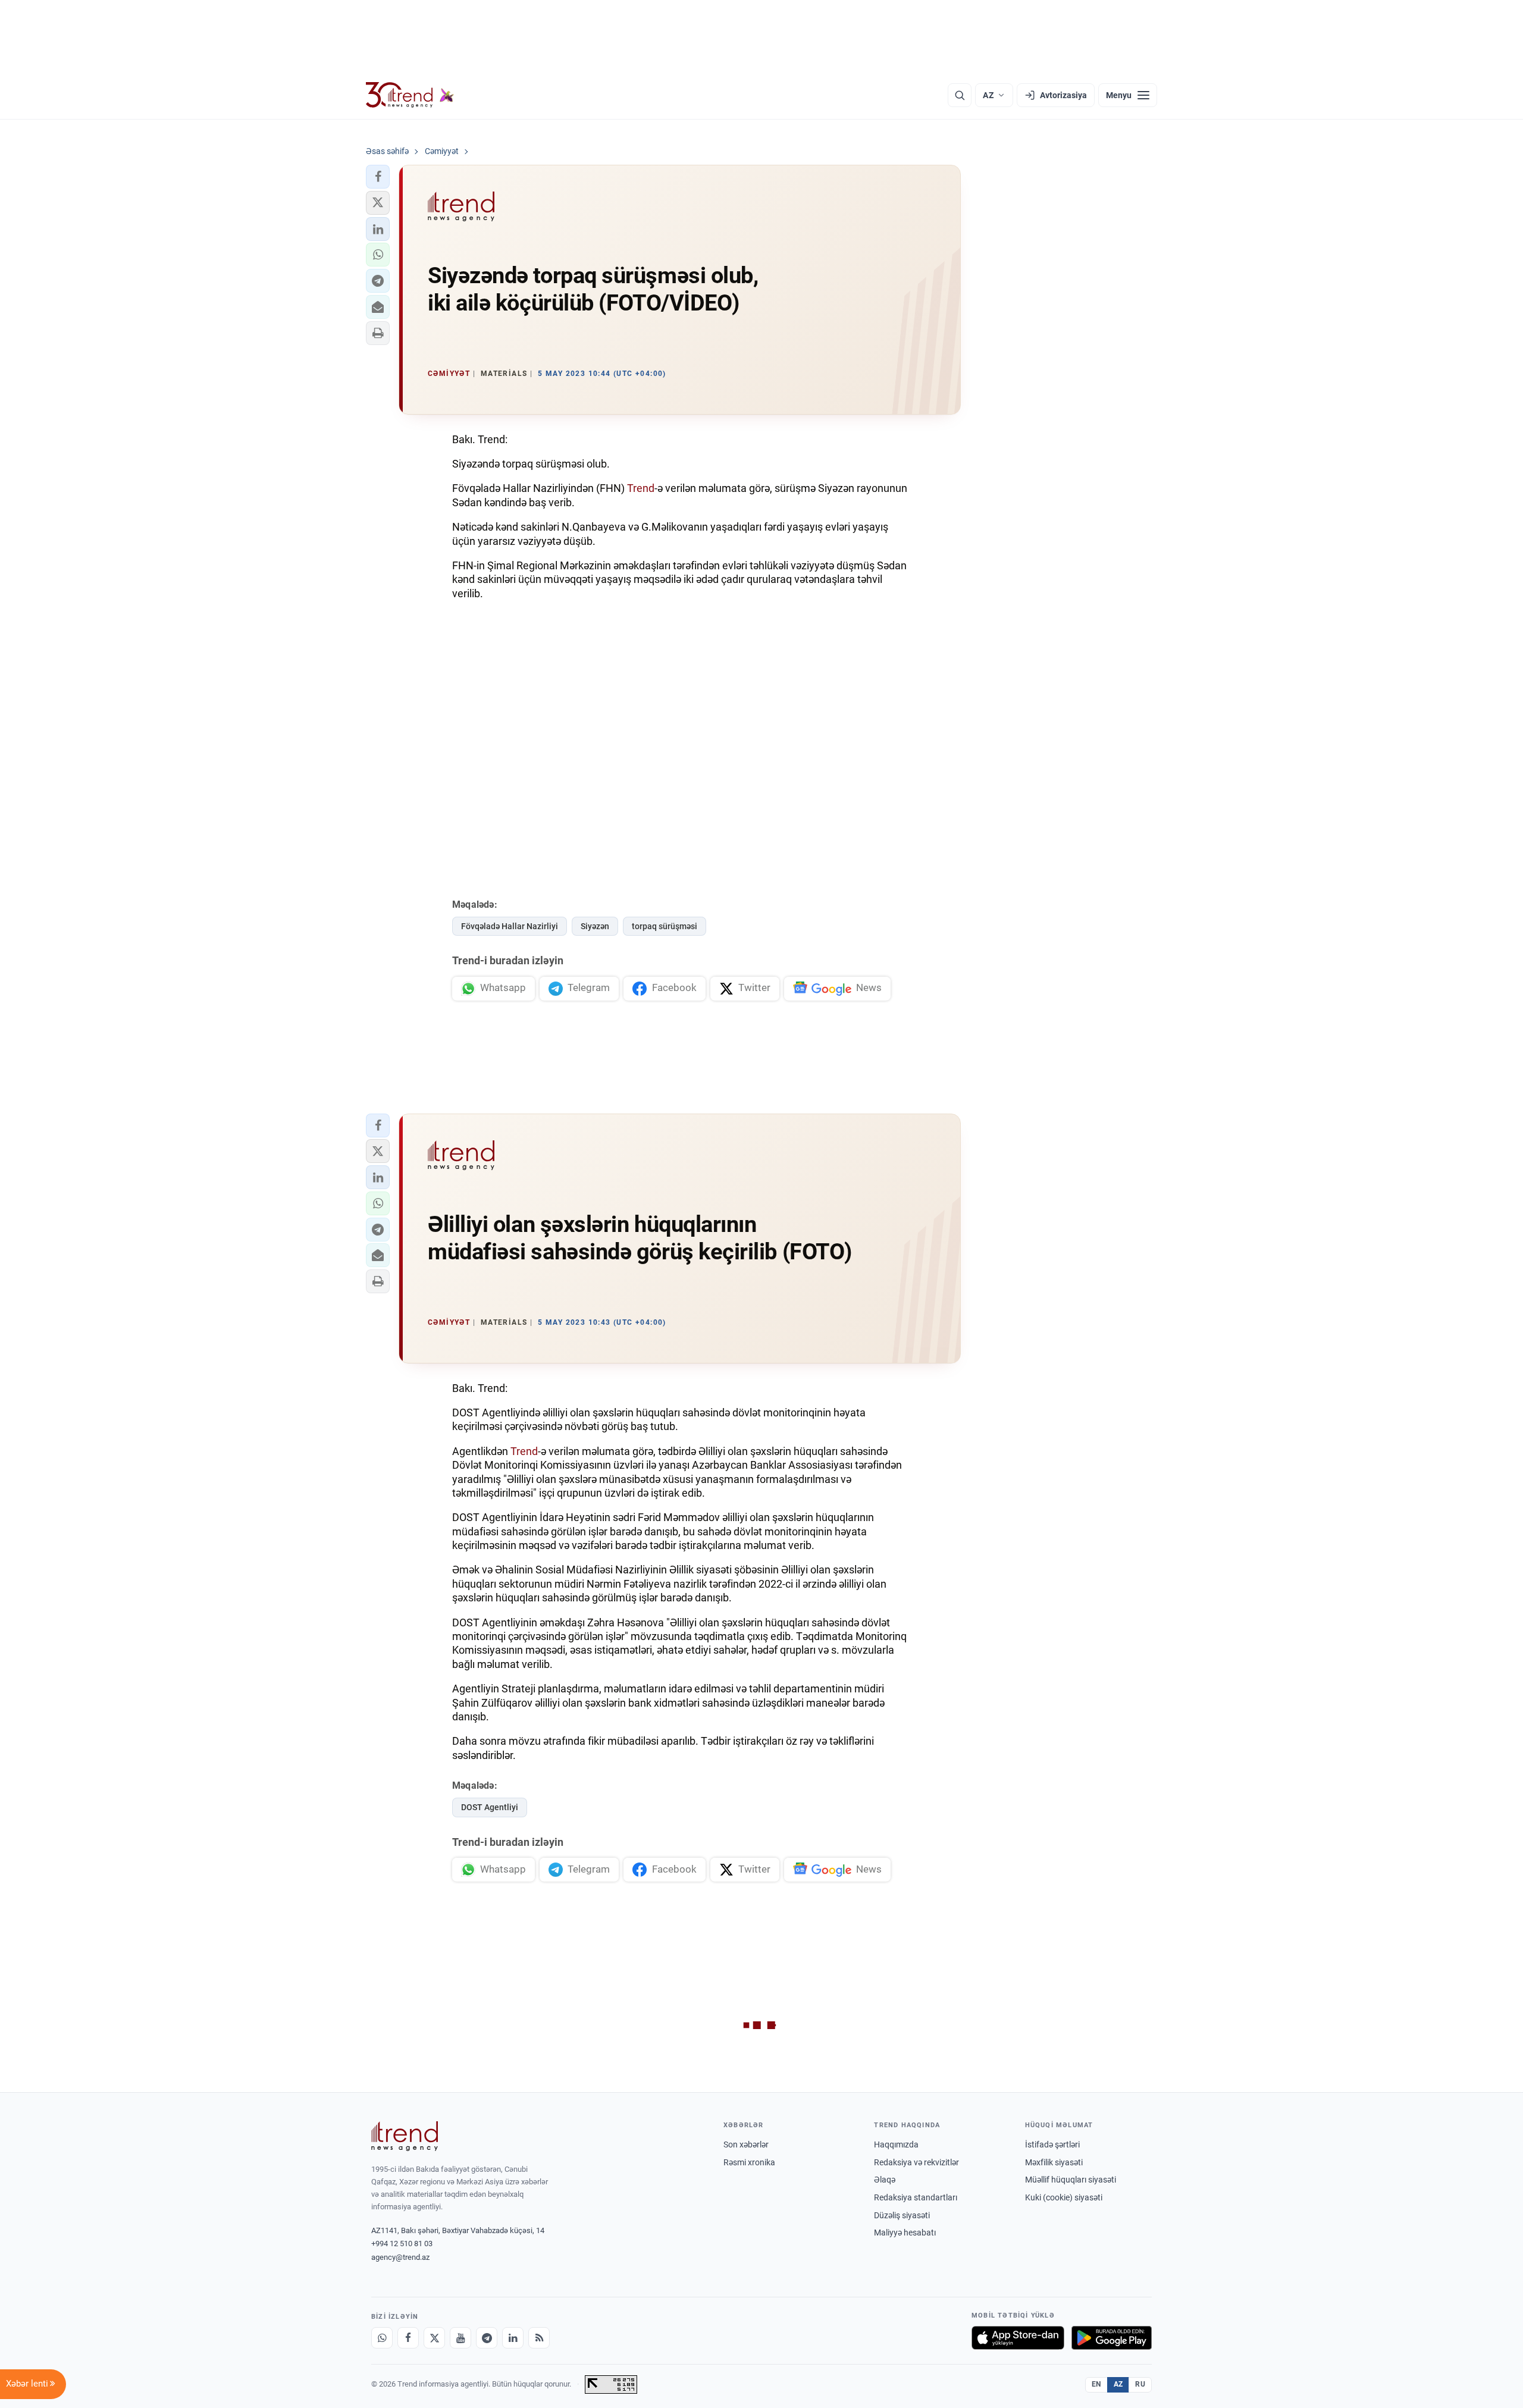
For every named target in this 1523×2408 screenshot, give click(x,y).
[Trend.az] (410, 95)
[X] (434, 2338)
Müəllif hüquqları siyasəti (1071, 2180)
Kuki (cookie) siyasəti (1064, 2197)
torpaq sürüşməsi (665, 926)
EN (1096, 2384)
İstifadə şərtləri (1052, 2144)
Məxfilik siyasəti (1054, 2162)
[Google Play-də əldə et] (1112, 2338)
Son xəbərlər (746, 2144)
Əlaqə (885, 2180)
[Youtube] (460, 2338)
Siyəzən (595, 926)
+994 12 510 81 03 (402, 2244)
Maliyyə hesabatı (905, 2233)
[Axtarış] (960, 95)
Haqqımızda (896, 2144)
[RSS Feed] (539, 2338)
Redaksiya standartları (916, 2197)
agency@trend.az (400, 2257)
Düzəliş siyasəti (902, 2215)
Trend (641, 488)
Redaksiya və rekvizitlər (916, 2162)
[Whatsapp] (382, 2338)
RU (1140, 2384)
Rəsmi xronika (749, 2162)
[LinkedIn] (513, 2338)
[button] (378, 177)
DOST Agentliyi (490, 1807)
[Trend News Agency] (405, 2136)
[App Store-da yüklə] (1018, 2338)
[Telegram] (487, 2338)
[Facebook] (408, 2338)
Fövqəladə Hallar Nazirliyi (510, 926)
